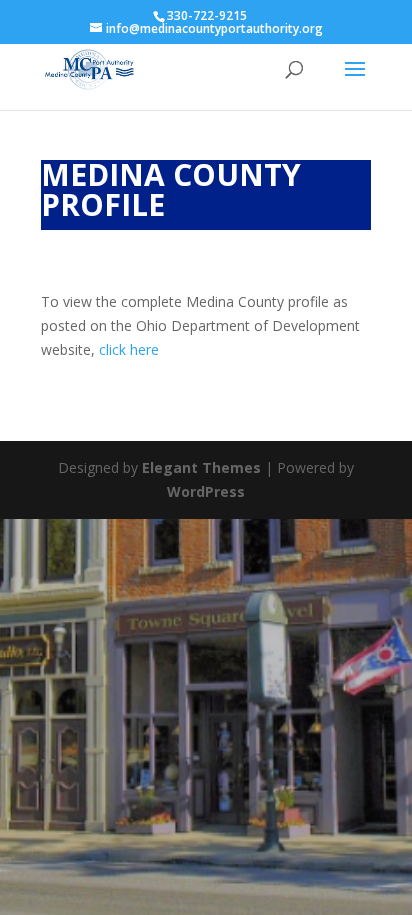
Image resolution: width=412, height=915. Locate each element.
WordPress (206, 491)
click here (129, 349)
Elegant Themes (201, 467)
